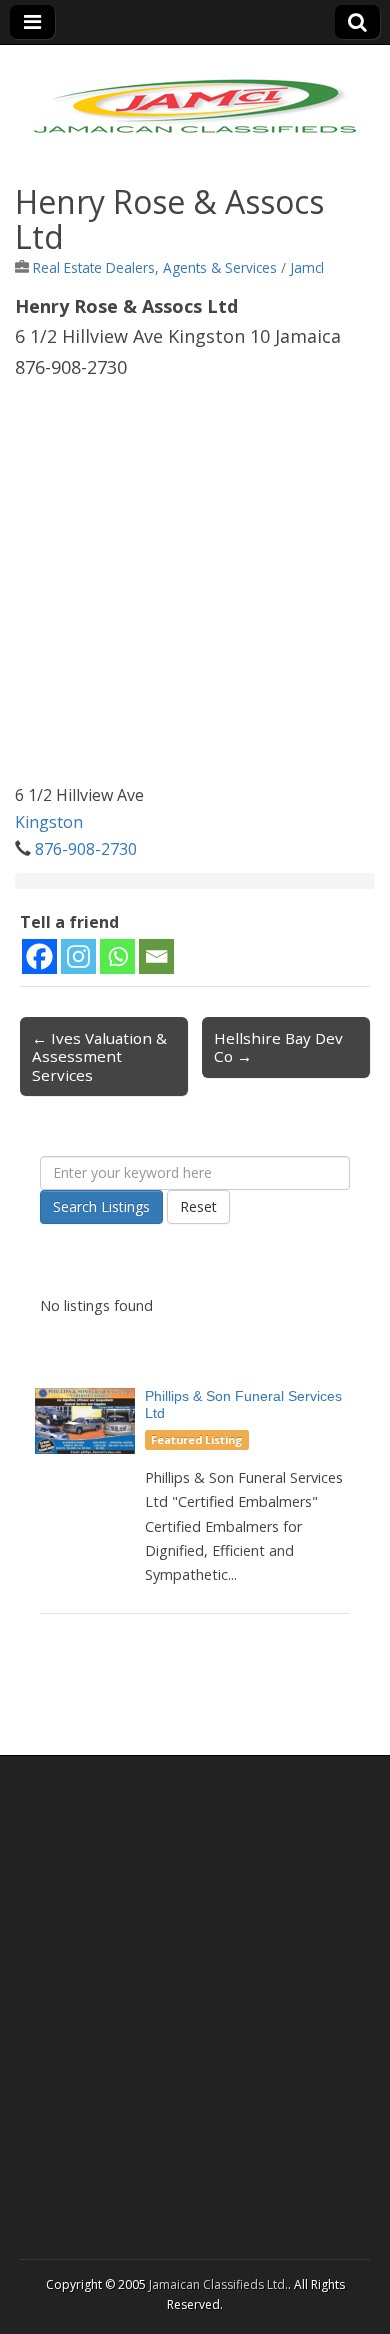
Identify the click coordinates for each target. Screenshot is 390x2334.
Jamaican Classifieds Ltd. (218, 2284)
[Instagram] (78, 956)
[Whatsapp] (117, 956)
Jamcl (307, 267)
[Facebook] (39, 956)
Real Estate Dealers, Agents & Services (155, 267)
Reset (198, 1206)
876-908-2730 (86, 849)
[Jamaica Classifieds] (195, 94)
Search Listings (101, 1206)
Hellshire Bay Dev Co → (278, 1047)
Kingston (49, 822)
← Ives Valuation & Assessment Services (99, 1056)
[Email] (156, 956)
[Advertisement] (195, 587)
